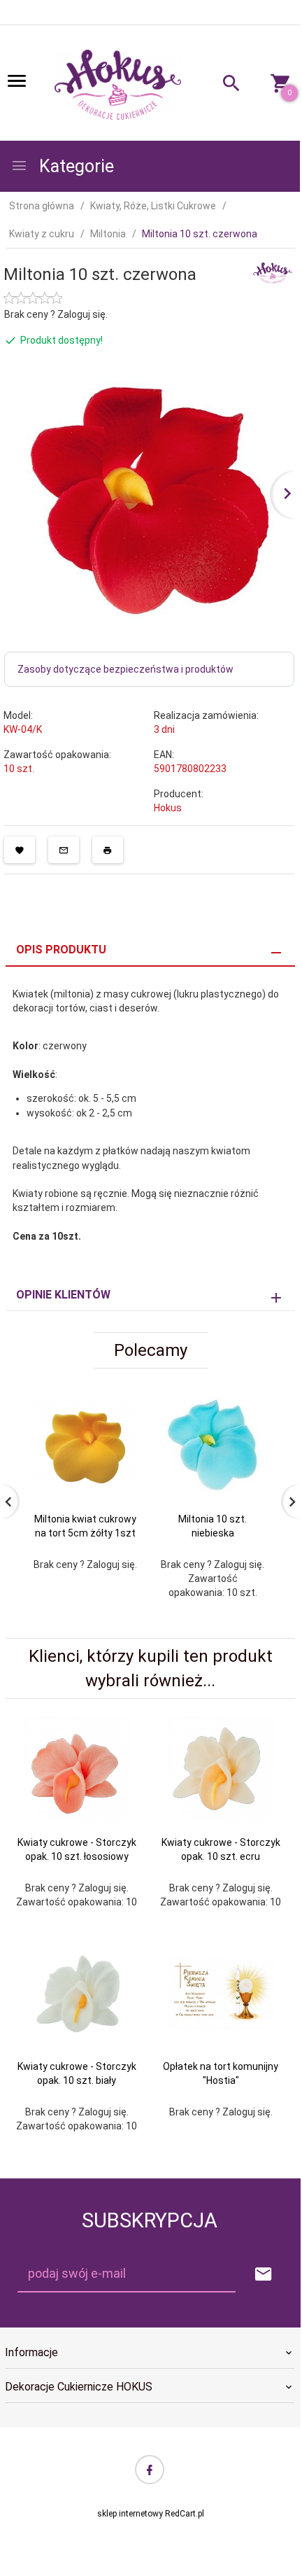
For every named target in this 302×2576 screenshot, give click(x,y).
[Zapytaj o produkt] (64, 850)
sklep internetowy (130, 2514)
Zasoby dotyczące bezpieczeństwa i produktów (125, 669)
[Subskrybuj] (264, 2275)
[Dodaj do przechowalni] (20, 850)
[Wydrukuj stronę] (108, 850)
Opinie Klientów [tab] (63, 1295)
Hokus (168, 808)
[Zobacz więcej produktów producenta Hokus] (273, 272)
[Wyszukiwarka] (224, 85)
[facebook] (150, 2470)
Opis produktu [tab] (61, 950)
